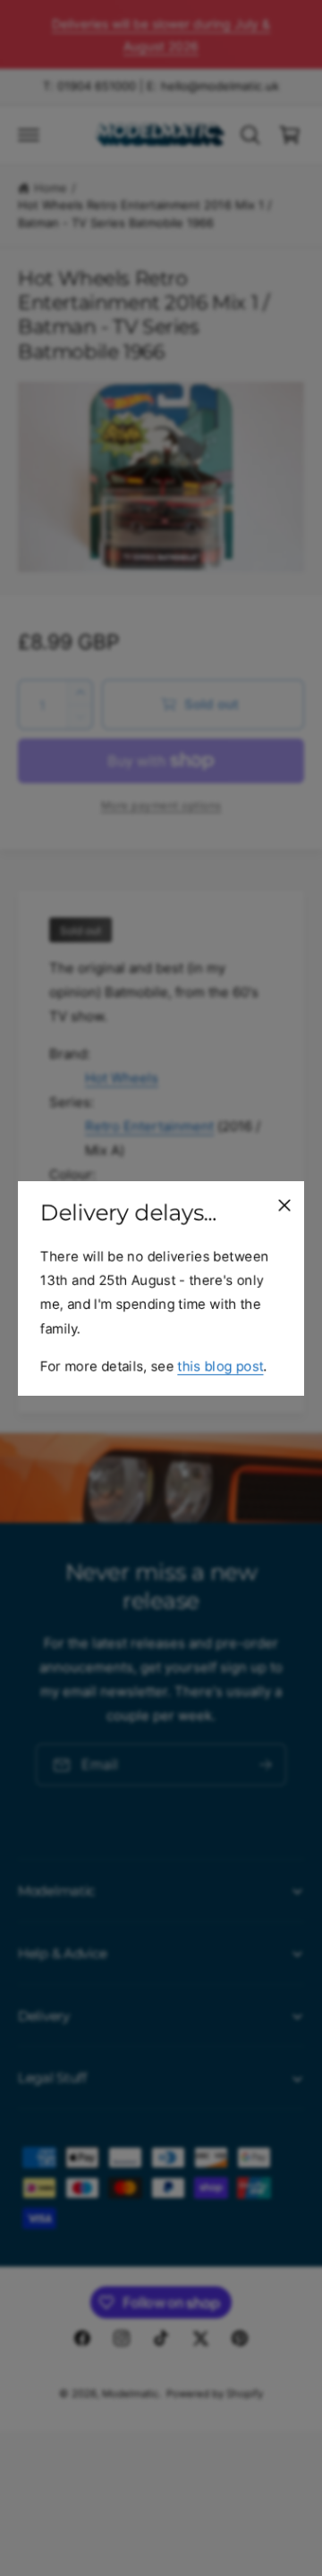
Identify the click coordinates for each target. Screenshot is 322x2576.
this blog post (220, 1365)
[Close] (284, 1204)
